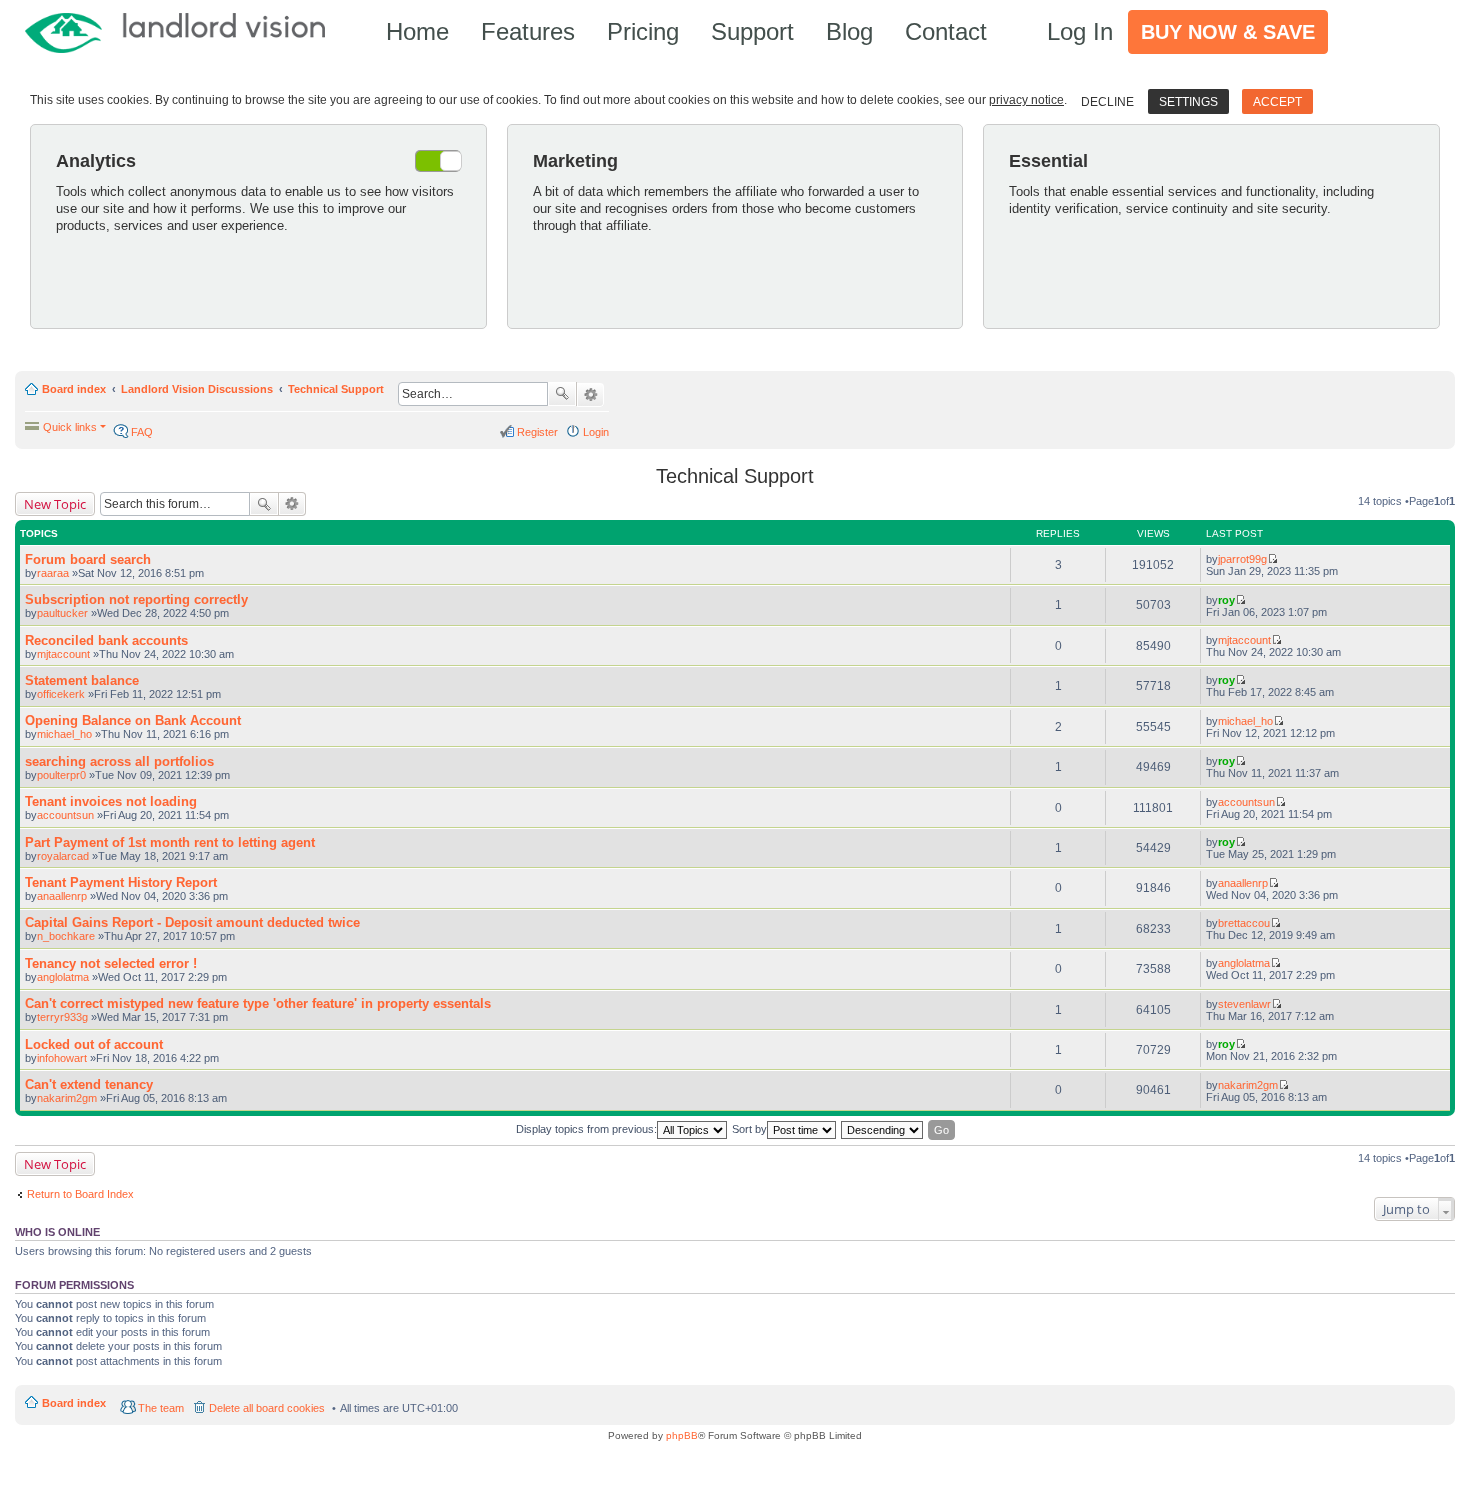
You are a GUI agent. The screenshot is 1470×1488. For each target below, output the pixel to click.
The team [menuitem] (161, 1408)
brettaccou (1244, 923)
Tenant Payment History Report (121, 882)
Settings (1188, 102)
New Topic (55, 504)
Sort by (749, 1129)
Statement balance (82, 680)
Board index (74, 389)
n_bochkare (66, 936)
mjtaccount (63, 654)
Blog (849, 31)
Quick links (70, 427)
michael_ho (64, 734)
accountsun (65, 815)
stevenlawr (1244, 1004)
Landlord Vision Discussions (197, 389)
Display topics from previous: (586, 1129)
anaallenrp (62, 896)
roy (1226, 600)
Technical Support (336, 389)
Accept (1277, 102)
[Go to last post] (1272, 559)
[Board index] (184, 31)
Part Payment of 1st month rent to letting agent (170, 842)
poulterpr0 (61, 775)
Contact (946, 31)
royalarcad (63, 856)
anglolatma (63, 977)
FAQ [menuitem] (142, 432)
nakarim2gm (67, 1098)
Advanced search (590, 395)
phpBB (682, 1435)
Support (752, 31)
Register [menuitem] (537, 432)
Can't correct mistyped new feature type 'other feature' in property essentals (258, 1003)
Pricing (643, 31)
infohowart (62, 1058)
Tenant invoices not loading (111, 801)
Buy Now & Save (1228, 32)
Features (528, 31)
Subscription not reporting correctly (136, 599)
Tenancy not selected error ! (111, 963)
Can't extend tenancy (89, 1084)
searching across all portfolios (119, 761)
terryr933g (62, 1017)
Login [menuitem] (596, 432)
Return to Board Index (80, 1194)
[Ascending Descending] (883, 1130)
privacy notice (1026, 100)
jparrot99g (1242, 559)
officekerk (61, 694)
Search (562, 394)
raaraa (53, 573)
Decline (1107, 102)
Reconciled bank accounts (106, 640)
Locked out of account (94, 1044)
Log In (1080, 31)
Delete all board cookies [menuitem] (267, 1408)
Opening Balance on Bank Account (133, 720)
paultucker (62, 613)
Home (417, 31)
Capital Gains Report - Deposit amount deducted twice (192, 922)
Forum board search (88, 559)
